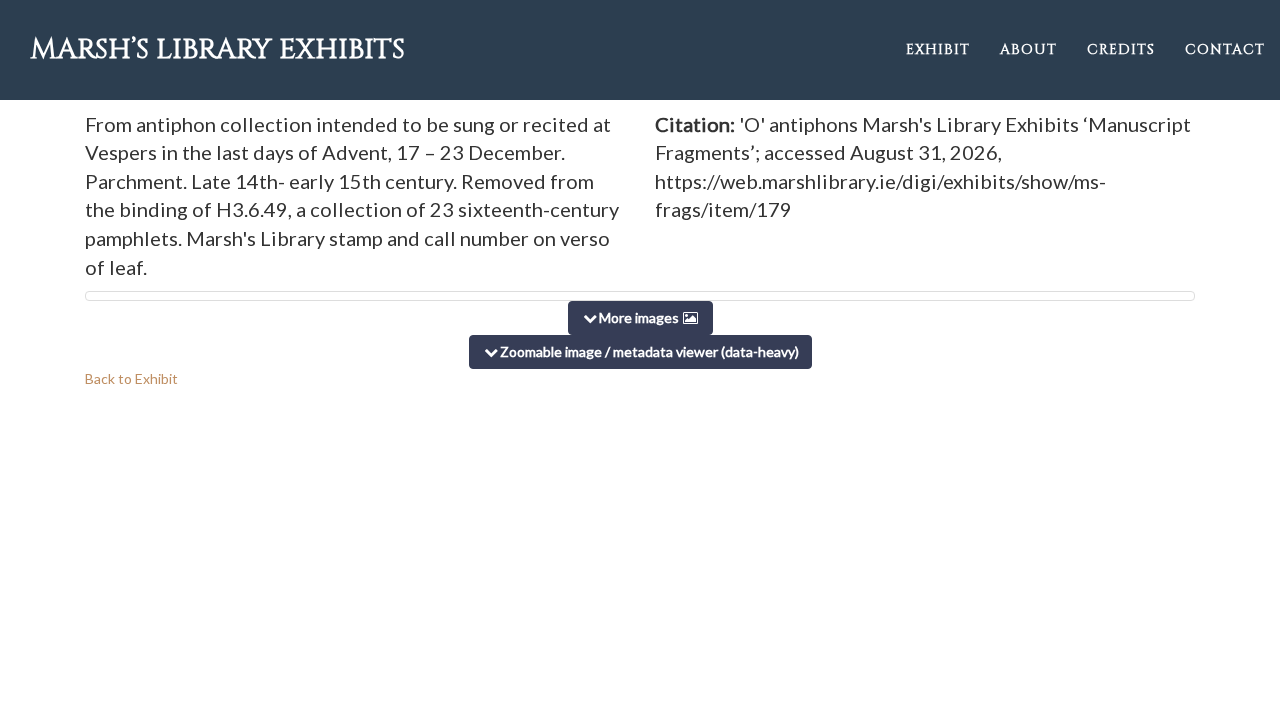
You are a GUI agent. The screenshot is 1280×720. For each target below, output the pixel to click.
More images (640, 317)
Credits (1121, 49)
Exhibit (938, 49)
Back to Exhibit (131, 378)
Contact (1225, 49)
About (1028, 49)
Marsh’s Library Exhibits (217, 49)
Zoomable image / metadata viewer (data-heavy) (649, 351)
